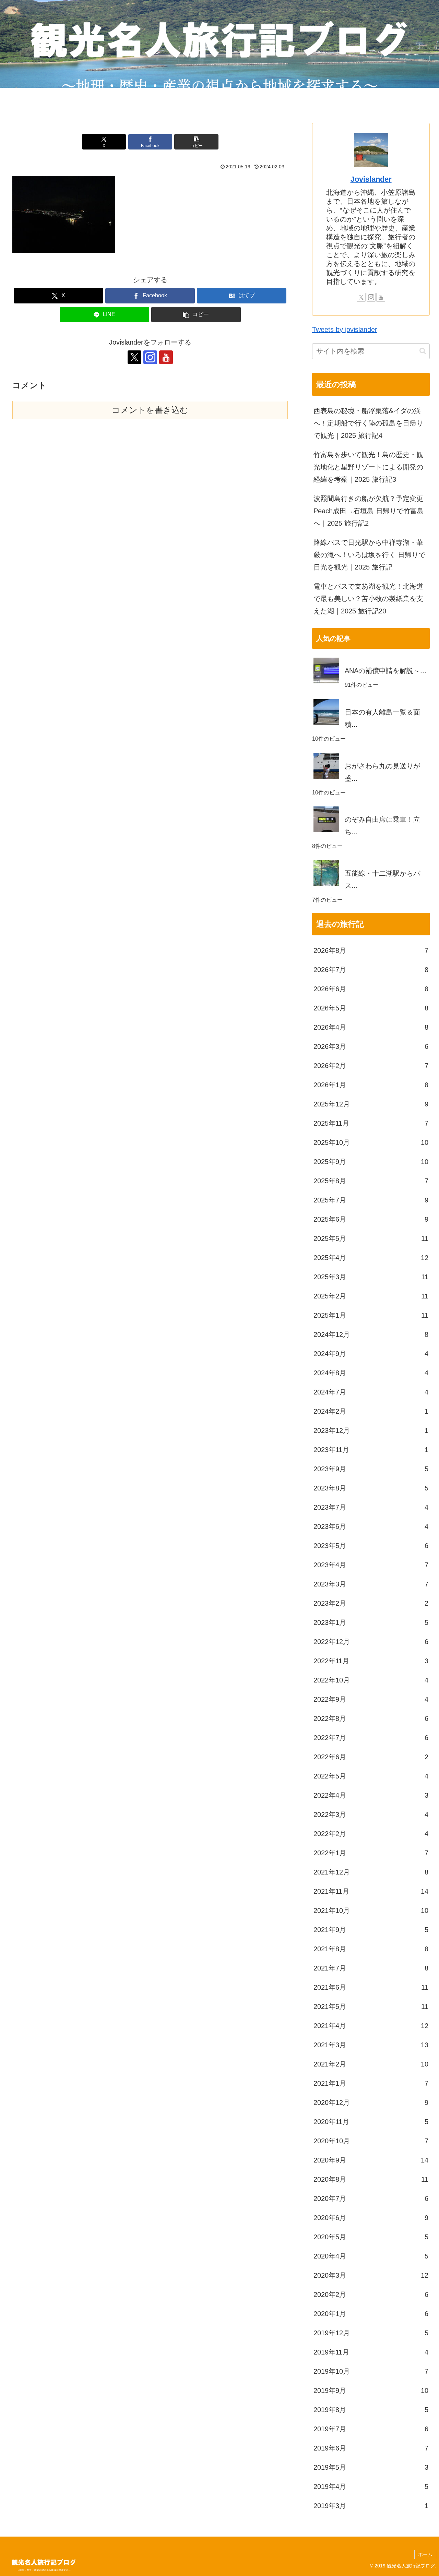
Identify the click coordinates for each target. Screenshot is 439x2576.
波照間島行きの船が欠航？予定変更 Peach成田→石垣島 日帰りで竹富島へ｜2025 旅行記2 (369, 511)
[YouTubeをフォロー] (166, 357)
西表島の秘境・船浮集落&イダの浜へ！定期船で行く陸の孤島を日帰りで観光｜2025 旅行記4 (368, 423)
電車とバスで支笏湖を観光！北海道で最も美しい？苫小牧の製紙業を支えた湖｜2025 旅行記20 (368, 599)
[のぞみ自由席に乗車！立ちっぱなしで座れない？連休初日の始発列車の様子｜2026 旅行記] (371, 806)
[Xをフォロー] (134, 357)
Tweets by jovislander (345, 330)
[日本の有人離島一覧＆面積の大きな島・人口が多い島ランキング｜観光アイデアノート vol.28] (371, 699)
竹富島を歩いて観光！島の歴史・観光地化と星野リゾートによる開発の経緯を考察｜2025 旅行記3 (368, 467)
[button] (196, 142)
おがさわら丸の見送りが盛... (382, 772)
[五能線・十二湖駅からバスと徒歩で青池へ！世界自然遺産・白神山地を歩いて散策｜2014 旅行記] (371, 860)
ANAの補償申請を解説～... (385, 671)
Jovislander (371, 179)
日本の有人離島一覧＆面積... (382, 718)
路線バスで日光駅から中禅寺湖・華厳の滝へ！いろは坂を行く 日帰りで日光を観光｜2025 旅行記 (369, 555)
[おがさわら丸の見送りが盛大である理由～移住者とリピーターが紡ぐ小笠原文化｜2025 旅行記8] (371, 753)
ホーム (425, 2554)
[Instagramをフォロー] (150, 357)
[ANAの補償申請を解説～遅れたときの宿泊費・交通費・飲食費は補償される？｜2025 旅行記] (371, 658)
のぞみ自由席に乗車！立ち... (382, 826)
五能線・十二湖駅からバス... (382, 879)
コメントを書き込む (150, 410)
